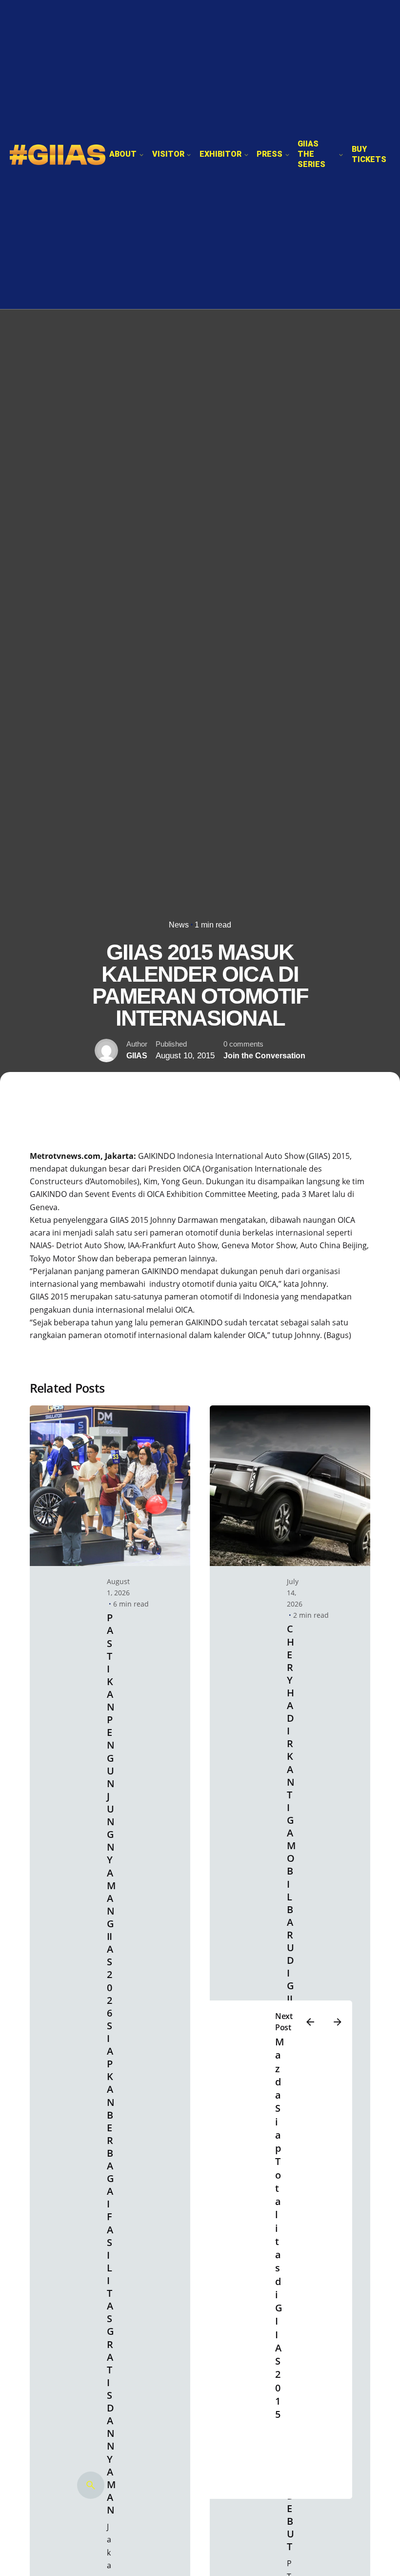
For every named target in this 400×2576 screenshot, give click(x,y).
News (179, 925)
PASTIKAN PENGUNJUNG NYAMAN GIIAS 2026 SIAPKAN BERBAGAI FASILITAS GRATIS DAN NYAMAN (111, 2064)
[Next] (338, 2022)
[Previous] (310, 2022)
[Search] (91, 2485)
